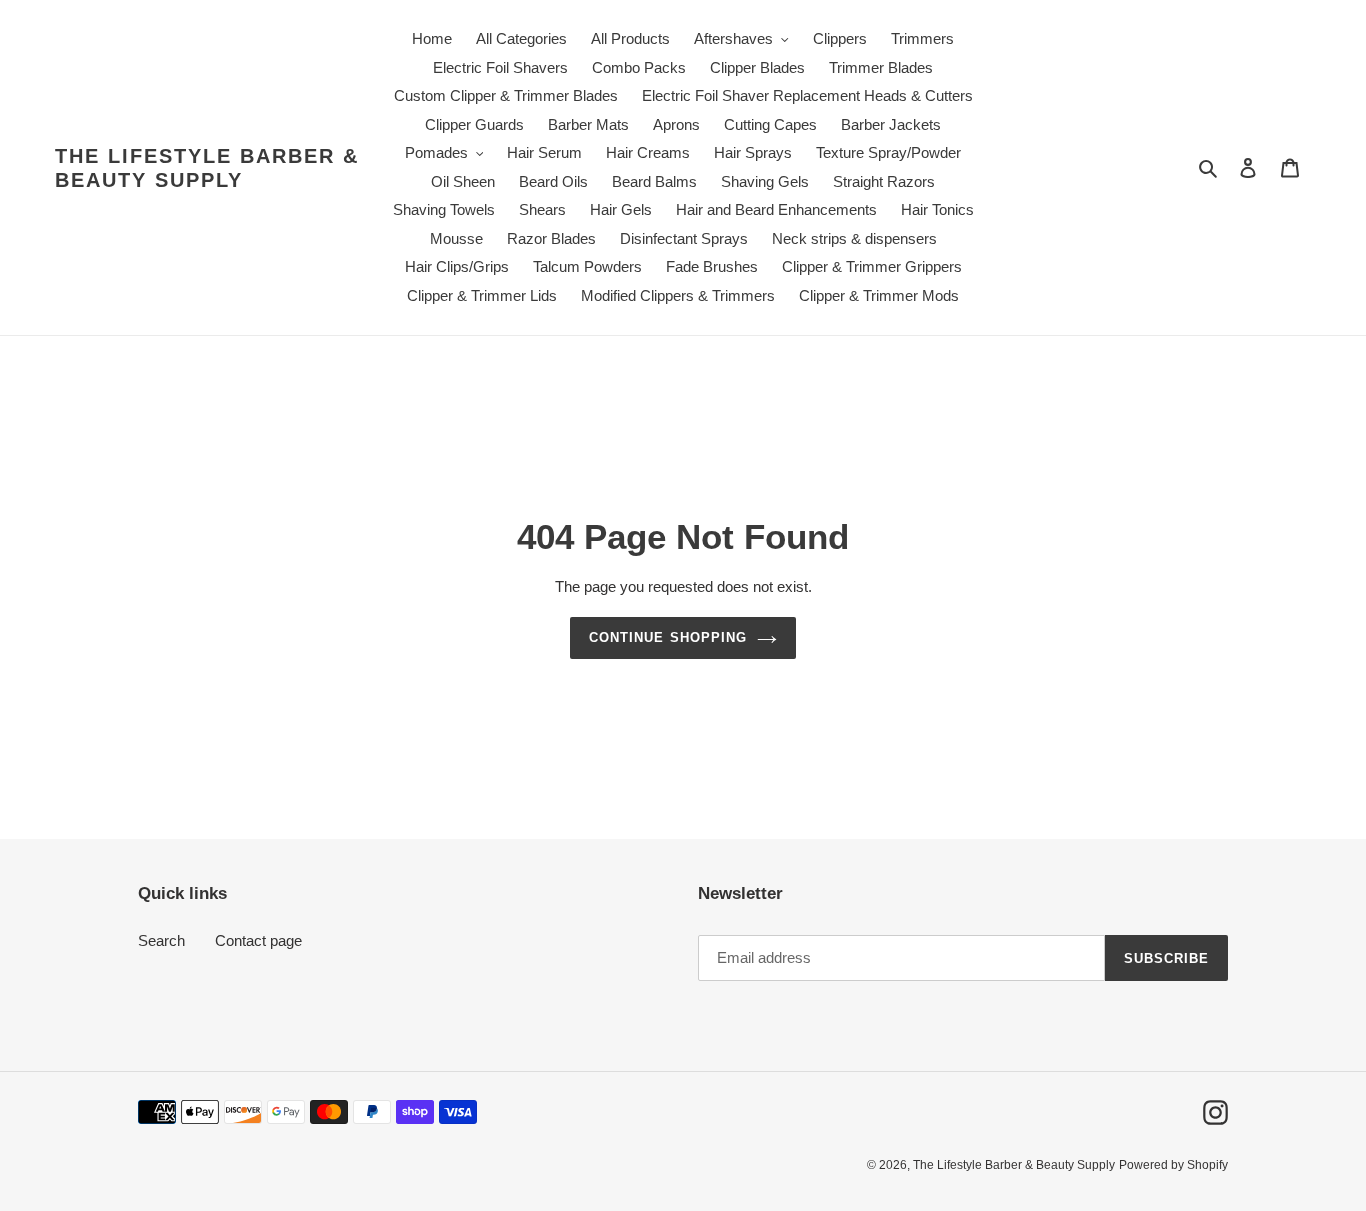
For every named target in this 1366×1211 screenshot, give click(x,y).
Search (161, 940)
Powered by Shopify (1173, 1165)
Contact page (258, 940)
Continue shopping (668, 637)
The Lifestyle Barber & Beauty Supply (207, 168)
